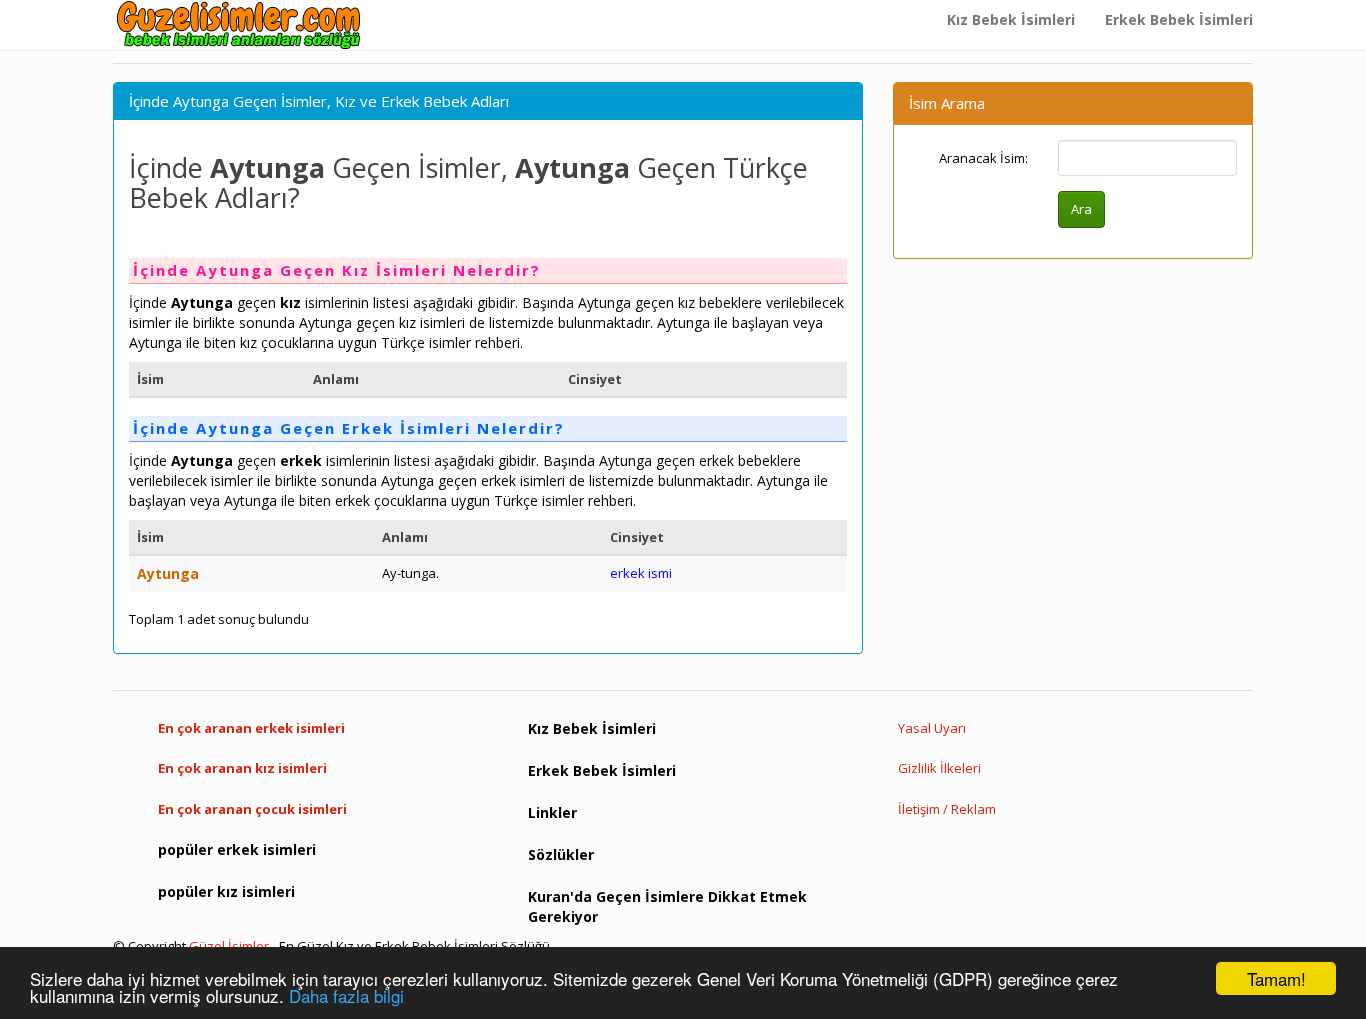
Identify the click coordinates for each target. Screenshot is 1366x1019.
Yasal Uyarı (932, 728)
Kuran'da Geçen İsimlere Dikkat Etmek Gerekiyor (667, 906)
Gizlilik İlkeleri (939, 768)
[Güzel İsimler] (243, 25)
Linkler (552, 812)
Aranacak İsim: (983, 158)
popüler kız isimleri (226, 891)
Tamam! (1276, 978)
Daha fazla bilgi (346, 995)
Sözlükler (561, 854)
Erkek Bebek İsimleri (1179, 19)
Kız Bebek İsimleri (1011, 19)
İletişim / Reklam (947, 809)
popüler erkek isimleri (237, 849)
